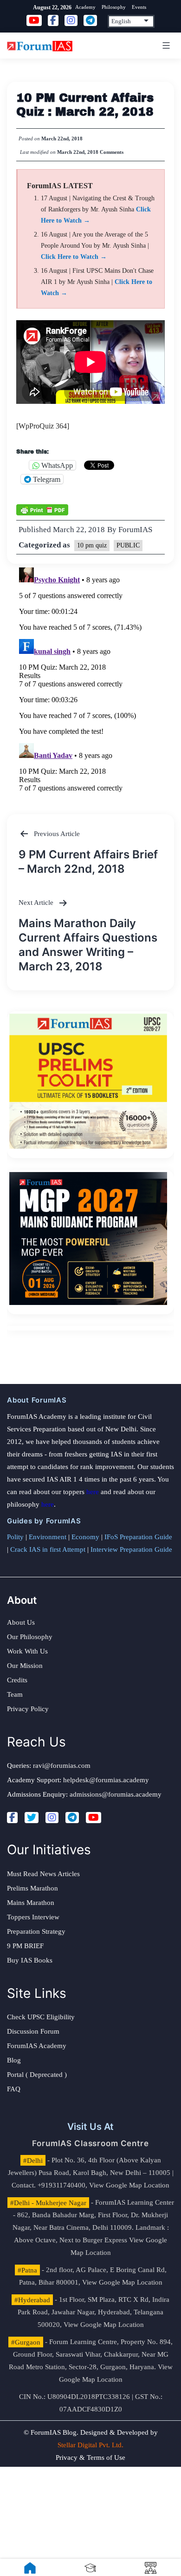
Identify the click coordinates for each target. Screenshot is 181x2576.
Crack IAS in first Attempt (48, 1549)
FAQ (14, 2089)
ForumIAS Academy (37, 2046)
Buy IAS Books (30, 1960)
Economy (85, 1537)
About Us (21, 1622)
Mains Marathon (31, 1903)
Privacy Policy (28, 1709)
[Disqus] (90, 680)
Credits (17, 1680)
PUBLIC (128, 545)
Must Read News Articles (43, 1874)
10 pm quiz (92, 545)
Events (139, 7)
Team (15, 1694)
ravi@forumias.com (62, 1766)
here (93, 1492)
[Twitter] (32, 1818)
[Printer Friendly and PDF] (42, 509)
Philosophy (114, 7)
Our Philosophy (30, 1637)
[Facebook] (12, 1818)
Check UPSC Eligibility (41, 2017)
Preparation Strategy (36, 1931)
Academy (85, 7)
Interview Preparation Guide (131, 1549)
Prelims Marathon (32, 1888)
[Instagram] (52, 1818)
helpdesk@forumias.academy (106, 1780)
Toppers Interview (33, 1917)
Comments (112, 152)
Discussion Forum (33, 2031)
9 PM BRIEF (25, 1946)
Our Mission (25, 1666)
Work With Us (27, 1651)
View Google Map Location (129, 2185)
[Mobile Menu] (165, 46)
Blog (14, 2060)
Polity (15, 1537)
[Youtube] (94, 1818)
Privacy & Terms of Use (90, 2457)
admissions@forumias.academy (116, 1794)
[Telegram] (72, 1818)
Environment (48, 1537)
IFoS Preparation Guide (138, 1537)
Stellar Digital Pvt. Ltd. (90, 2445)
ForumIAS (135, 530)
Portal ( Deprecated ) (37, 2075)
